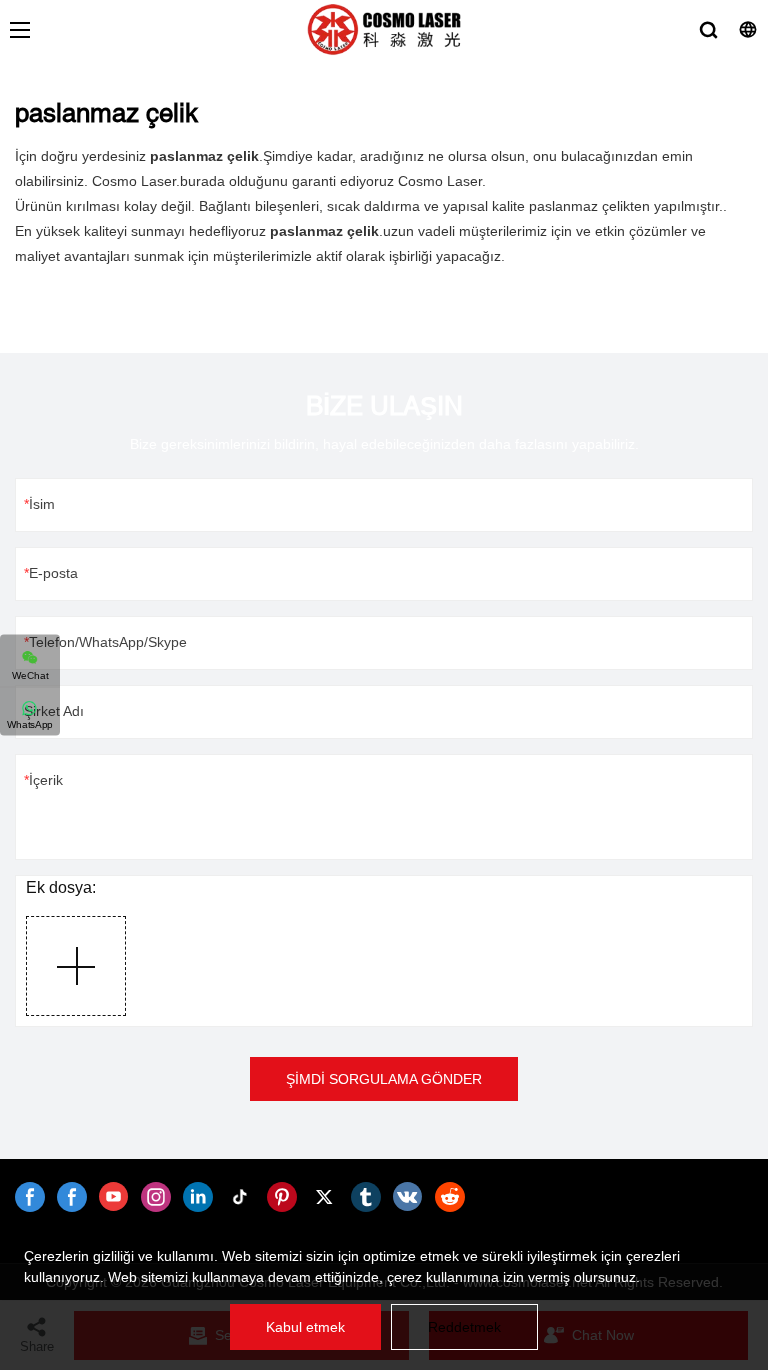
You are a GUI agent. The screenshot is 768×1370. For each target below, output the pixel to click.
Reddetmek (464, 1327)
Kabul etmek (305, 1327)
